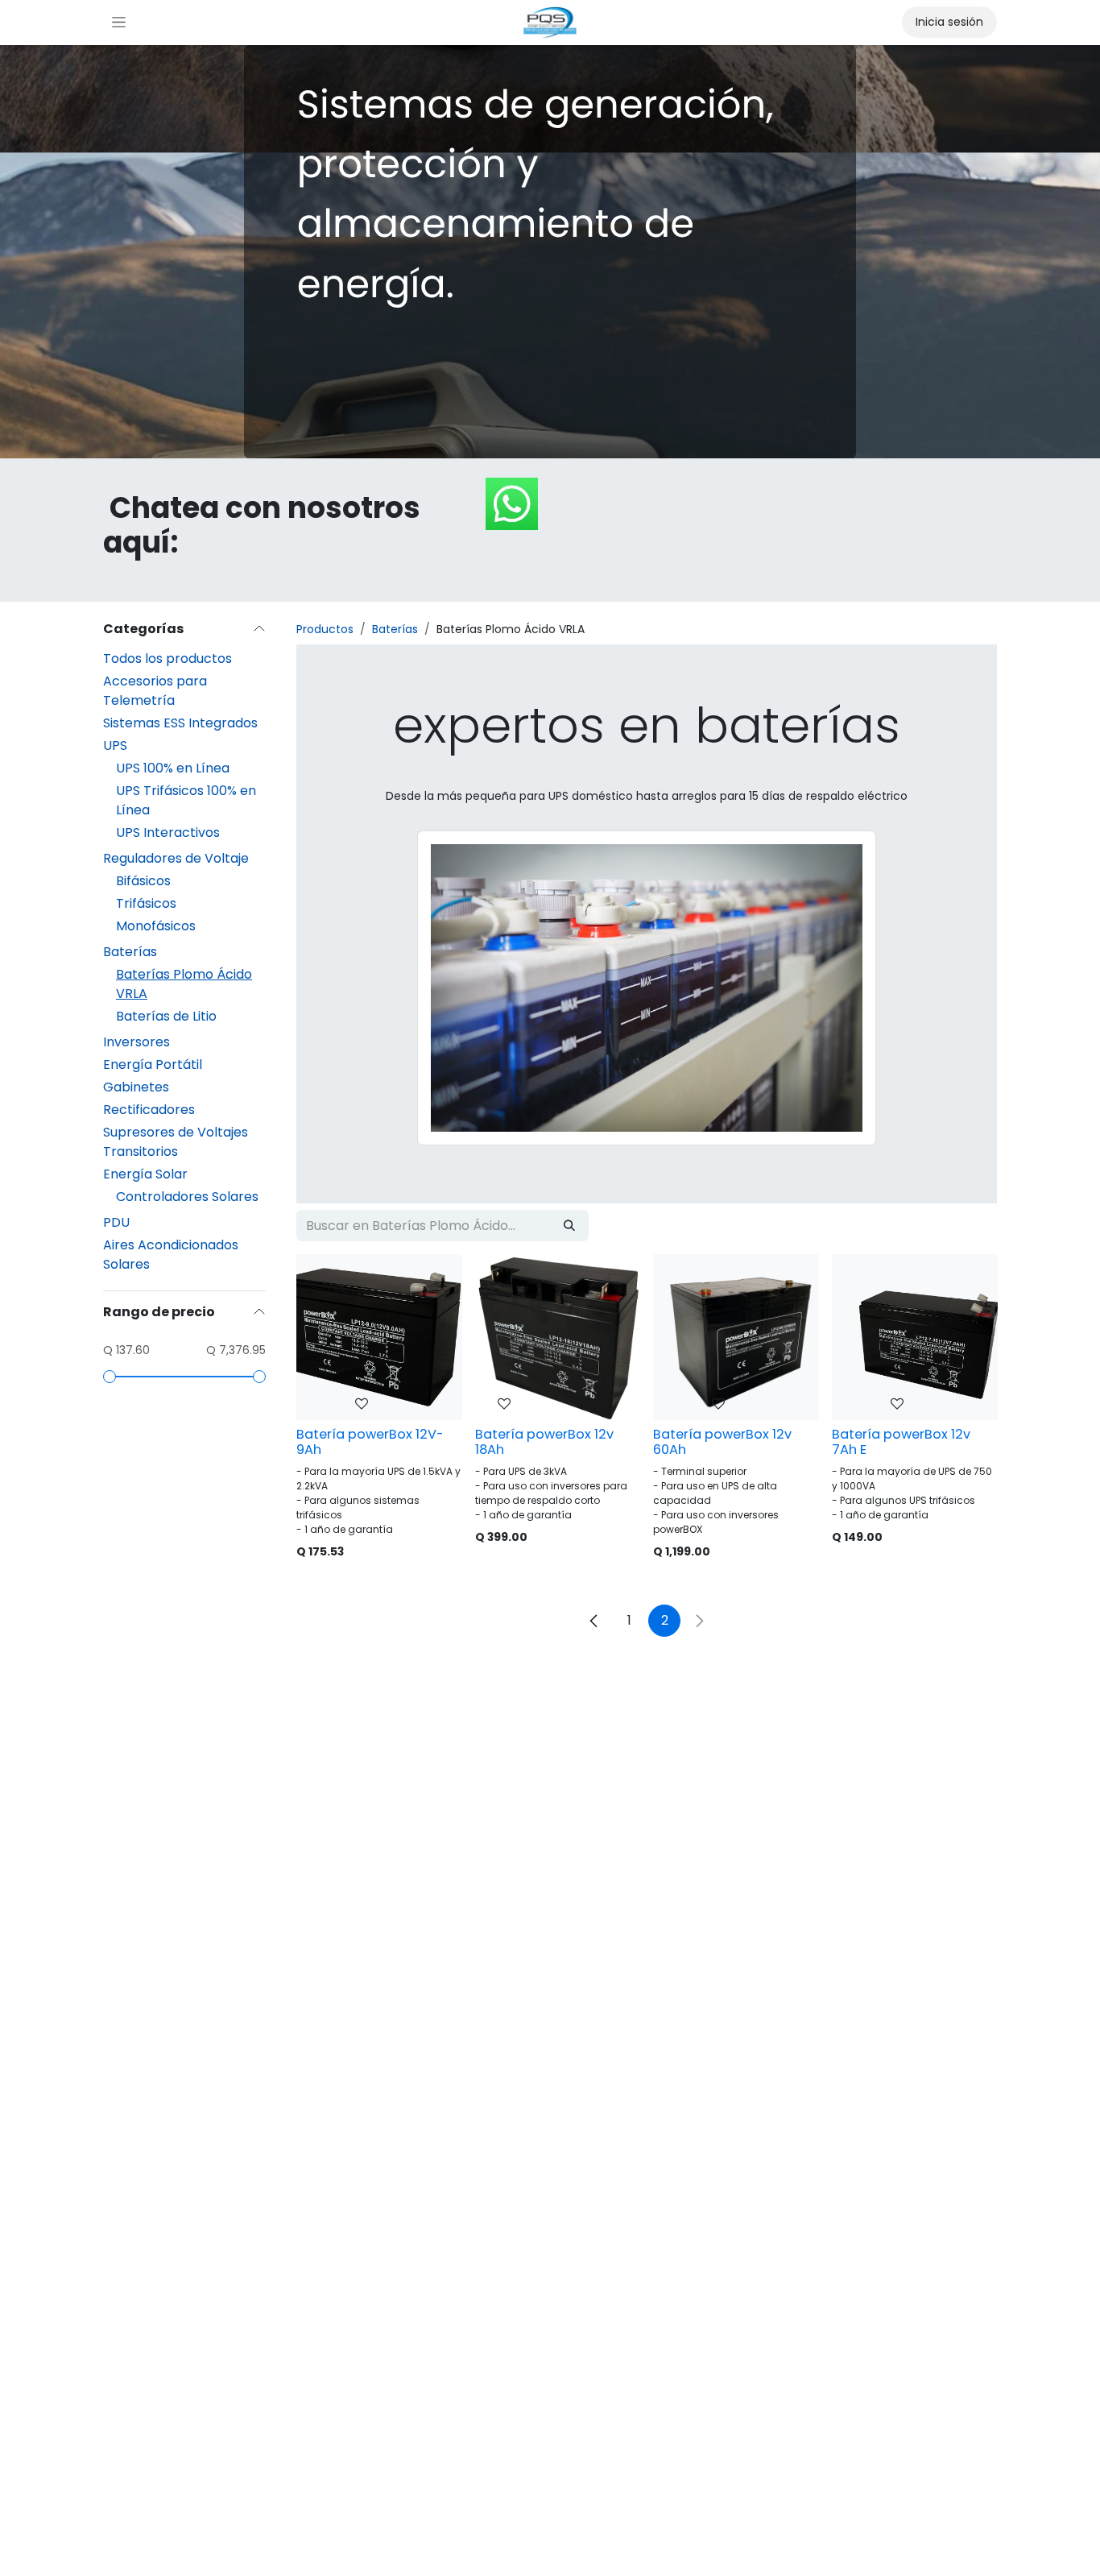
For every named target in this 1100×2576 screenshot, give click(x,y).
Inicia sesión (949, 22)
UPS (115, 745)
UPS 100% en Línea (173, 768)
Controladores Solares (187, 1197)
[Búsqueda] (569, 1226)
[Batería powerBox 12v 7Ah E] (915, 1337)
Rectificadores (149, 1110)
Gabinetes (136, 1087)
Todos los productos (167, 658)
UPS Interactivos (168, 832)
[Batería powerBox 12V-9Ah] (379, 1337)
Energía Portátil (153, 1064)
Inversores (136, 1042)
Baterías (130, 952)
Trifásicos (146, 903)
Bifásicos (143, 881)
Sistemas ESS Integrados (180, 723)
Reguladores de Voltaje (176, 858)
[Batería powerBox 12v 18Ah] (558, 1337)
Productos (325, 629)
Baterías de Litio (166, 1016)
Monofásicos (156, 926)
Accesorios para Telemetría (155, 691)
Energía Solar (145, 1174)
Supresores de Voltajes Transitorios (176, 1142)
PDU (116, 1222)
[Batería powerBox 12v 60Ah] (736, 1337)
